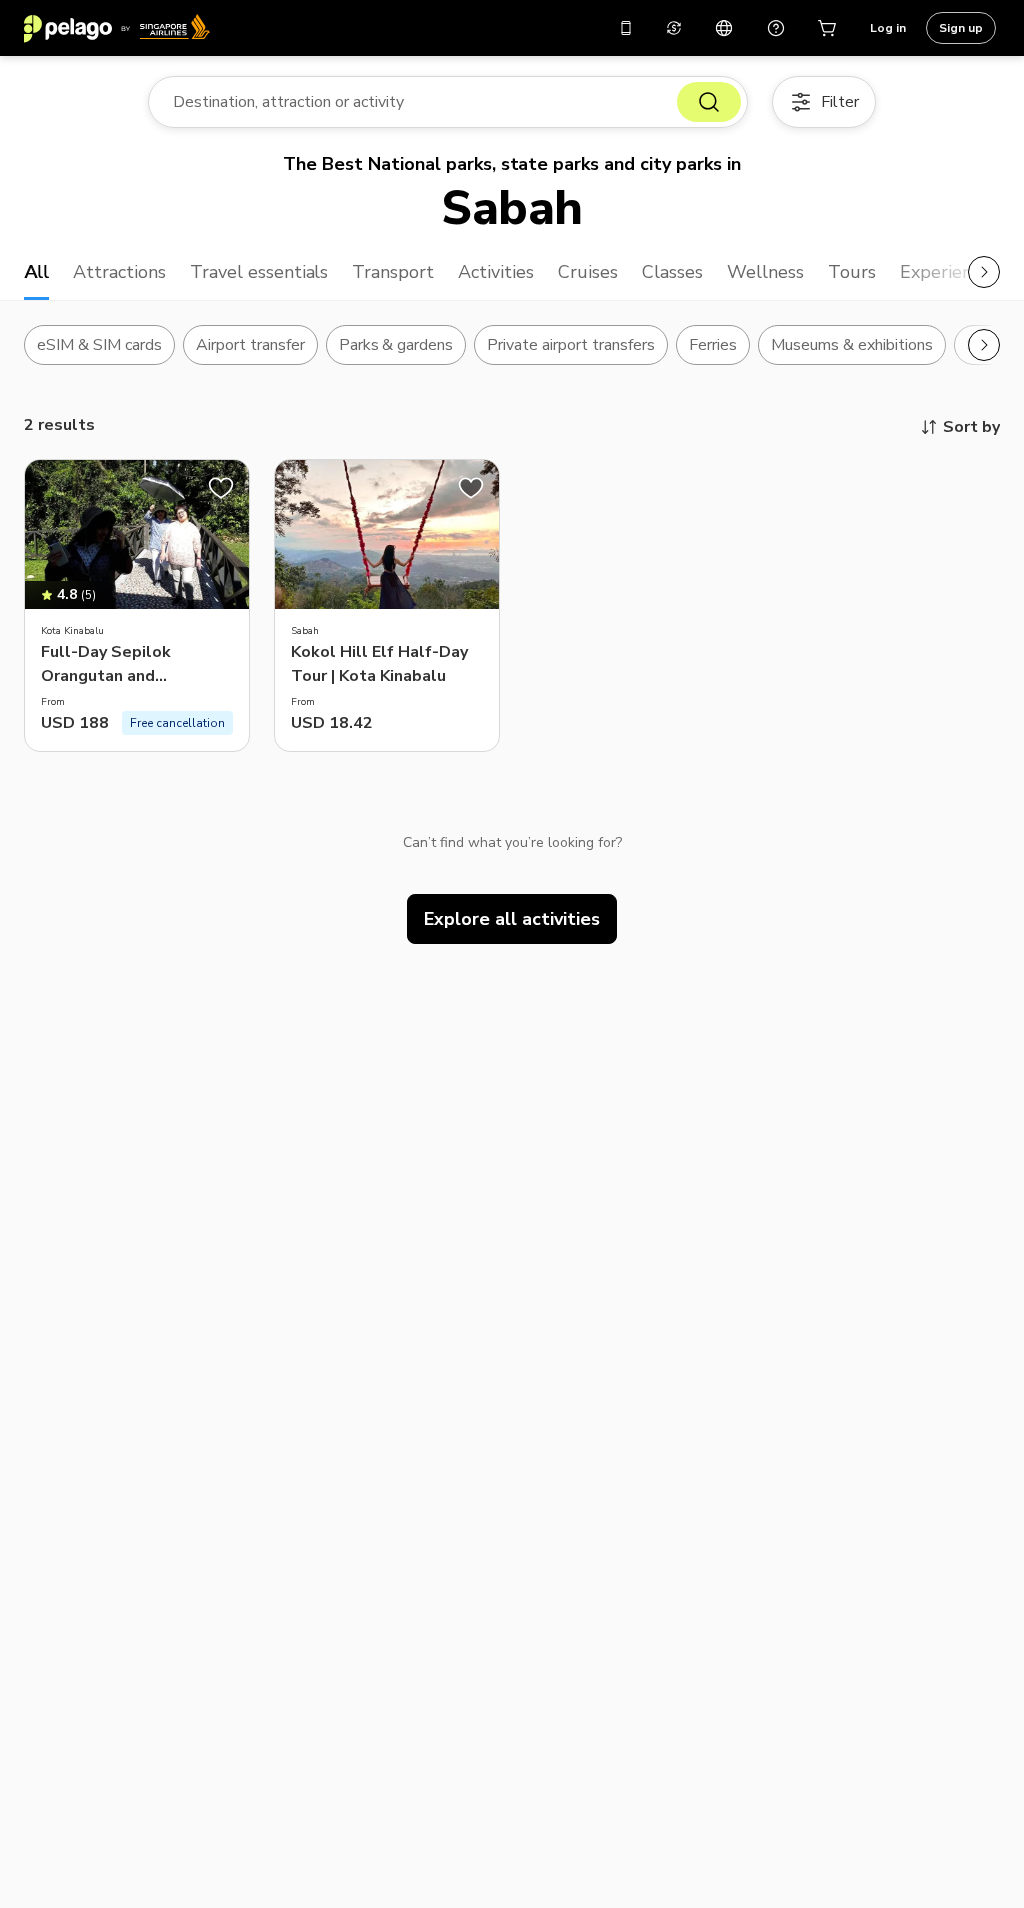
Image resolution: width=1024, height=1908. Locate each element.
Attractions (119, 272)
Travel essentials (259, 272)
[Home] (117, 28)
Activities (496, 272)
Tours (852, 272)
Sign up (961, 28)
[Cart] (828, 28)
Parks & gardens (396, 345)
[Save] (221, 488)
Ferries (713, 345)
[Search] (709, 102)
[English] (724, 28)
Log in (888, 28)
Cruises (588, 272)
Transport (393, 272)
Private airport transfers (571, 345)
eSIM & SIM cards (99, 345)
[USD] (674, 28)
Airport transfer (250, 345)
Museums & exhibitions (852, 345)
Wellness (765, 272)
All (36, 272)
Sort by (971, 427)
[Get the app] (626, 28)
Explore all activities (512, 919)
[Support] (776, 28)
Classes (672, 272)
